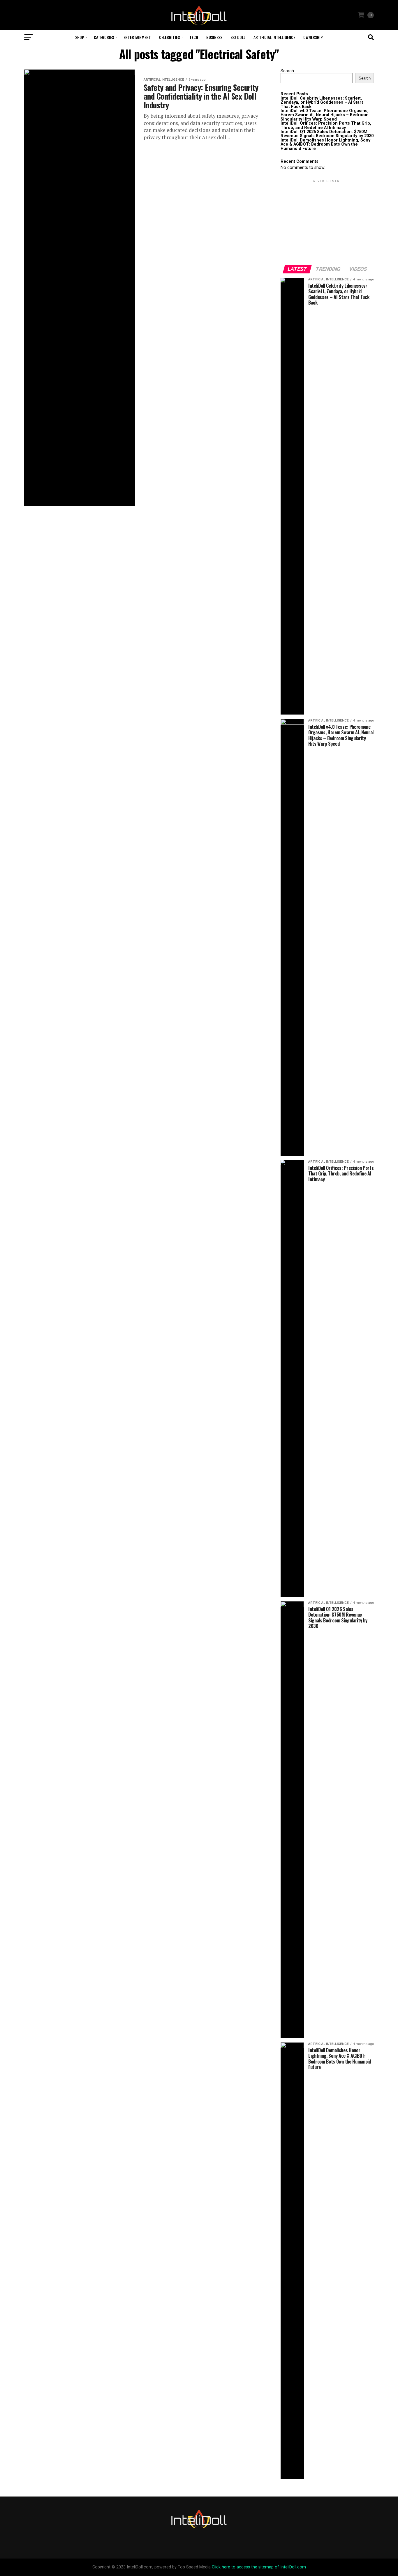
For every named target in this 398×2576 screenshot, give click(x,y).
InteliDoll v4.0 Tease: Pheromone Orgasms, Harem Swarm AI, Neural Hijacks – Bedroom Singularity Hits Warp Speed (325, 115)
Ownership (313, 37)
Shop (80, 37)
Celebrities (169, 37)
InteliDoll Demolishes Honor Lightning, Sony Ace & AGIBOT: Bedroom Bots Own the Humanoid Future (325, 144)
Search (287, 71)
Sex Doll (238, 37)
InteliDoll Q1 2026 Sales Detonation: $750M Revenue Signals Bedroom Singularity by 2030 (327, 134)
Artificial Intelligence (274, 37)
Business (214, 37)
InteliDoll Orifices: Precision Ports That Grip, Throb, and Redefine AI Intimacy (326, 125)
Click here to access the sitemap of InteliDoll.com (259, 2567)
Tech (194, 37)
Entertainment (137, 37)
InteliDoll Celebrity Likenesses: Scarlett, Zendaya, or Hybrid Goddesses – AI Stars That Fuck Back (322, 102)
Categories (104, 37)
